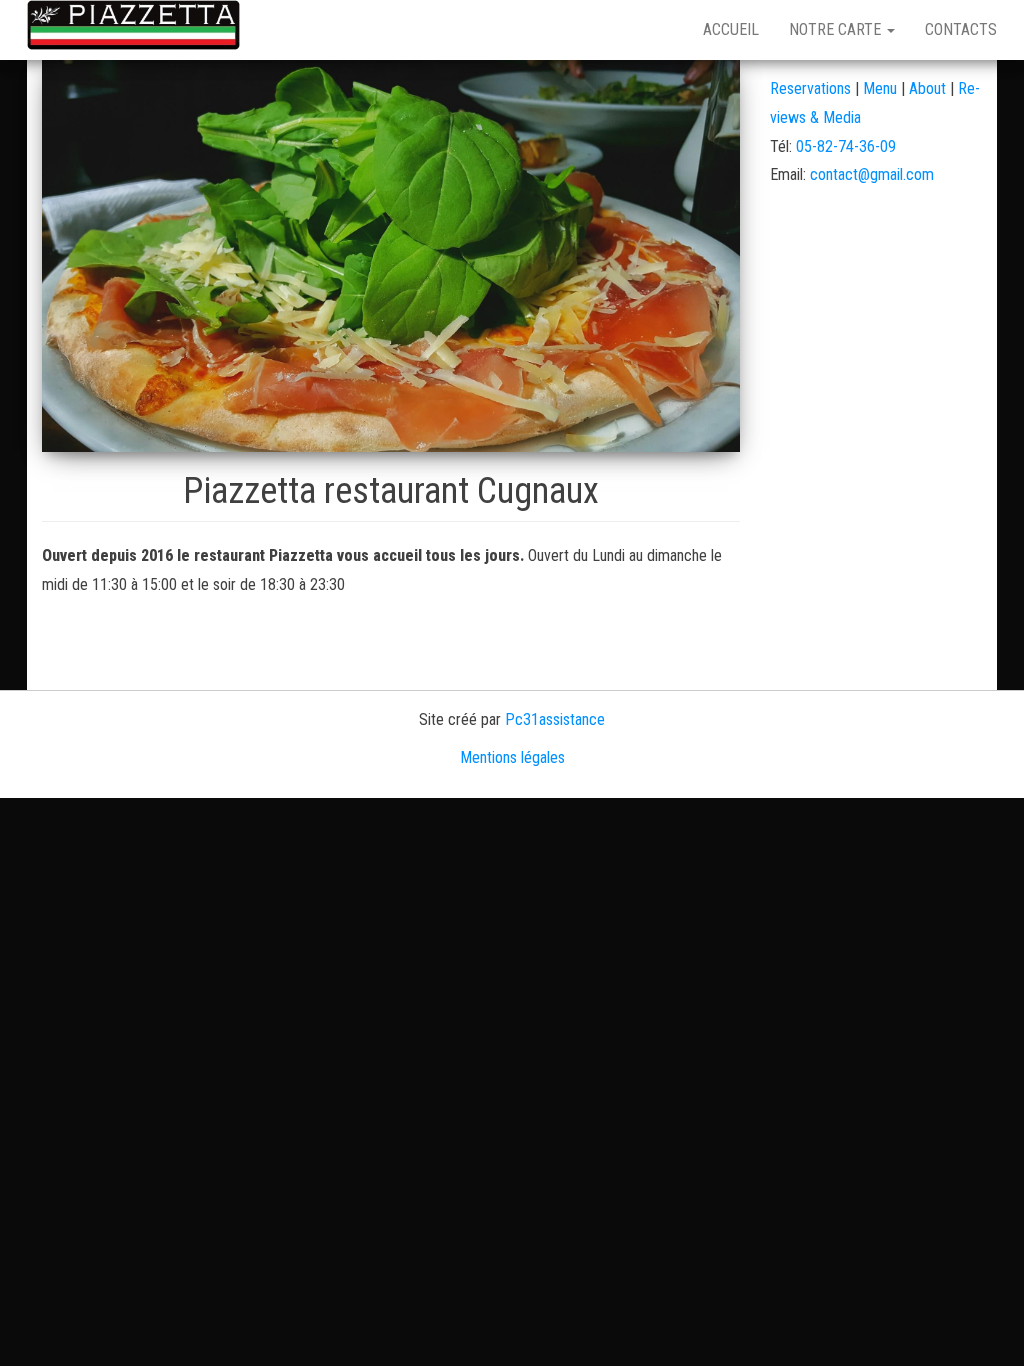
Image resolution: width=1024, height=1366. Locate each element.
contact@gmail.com (872, 174)
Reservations (810, 88)
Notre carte (837, 29)
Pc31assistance (555, 719)
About (927, 88)
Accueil (731, 29)
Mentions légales (512, 757)
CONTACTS (961, 29)
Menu (882, 88)
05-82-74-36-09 (846, 146)
